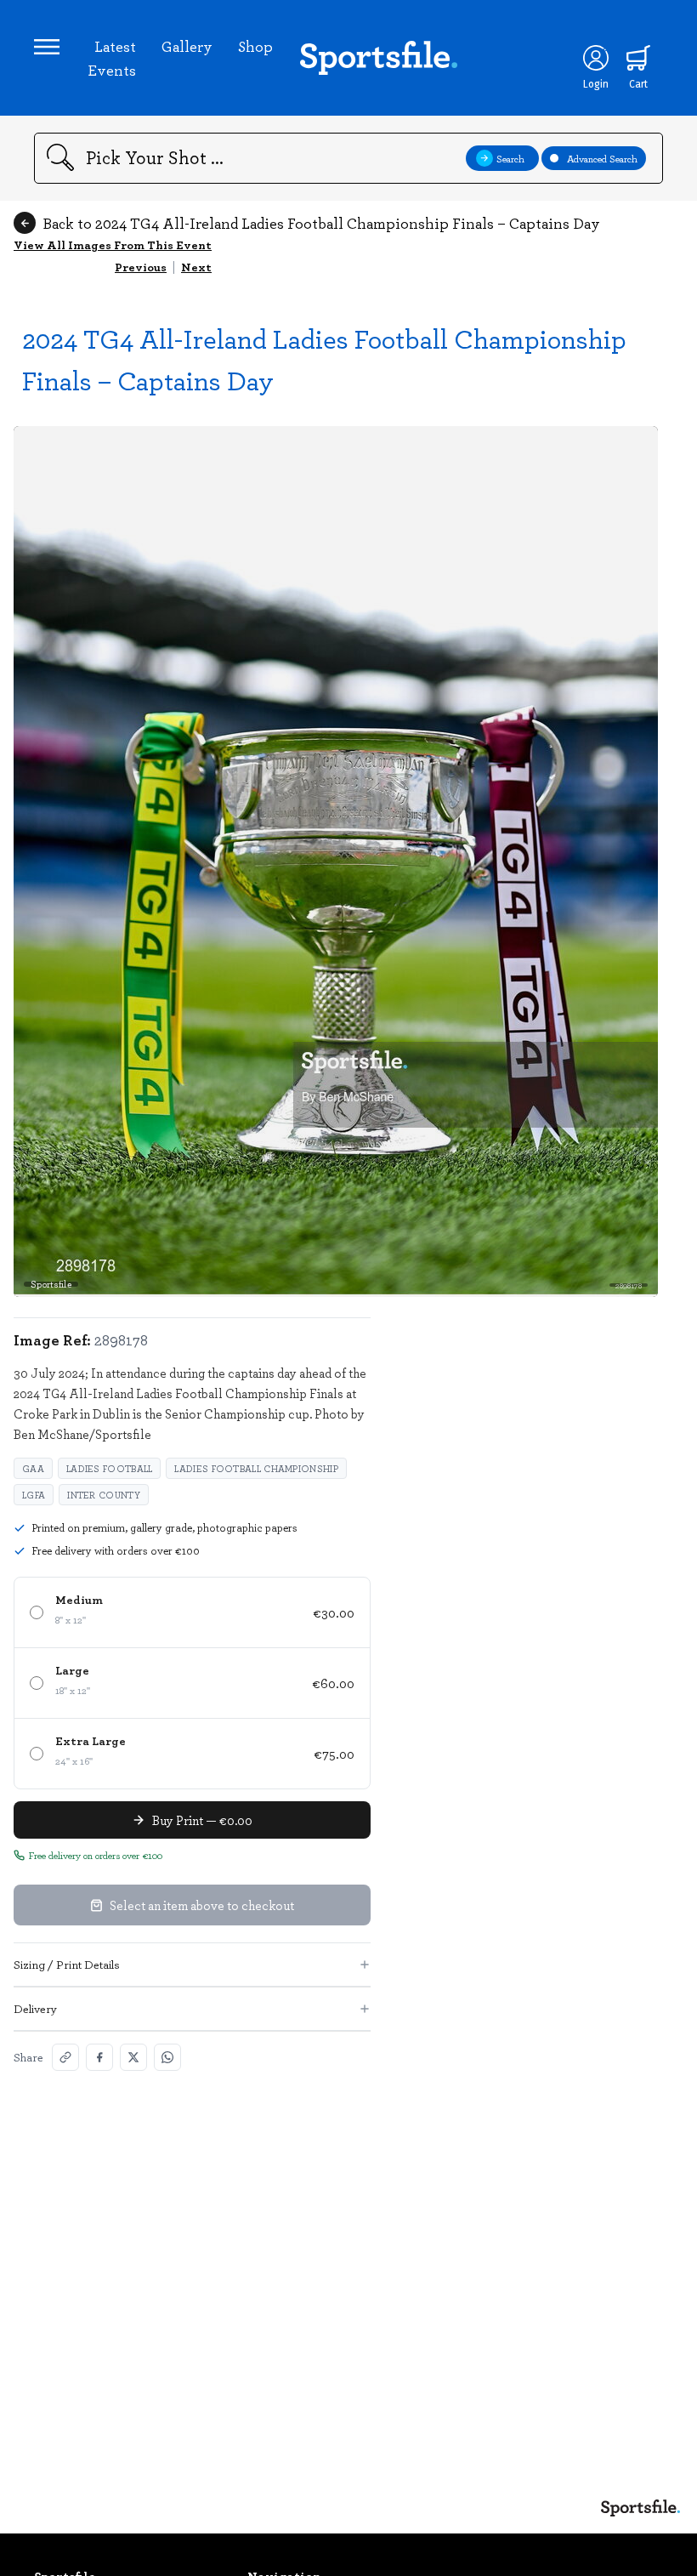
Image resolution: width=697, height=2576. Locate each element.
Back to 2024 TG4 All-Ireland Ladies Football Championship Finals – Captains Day (321, 223)
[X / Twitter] (133, 2057)
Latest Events (112, 58)
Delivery (35, 2008)
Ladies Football (110, 1468)
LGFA (34, 1495)
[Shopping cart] (638, 58)
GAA (33, 1468)
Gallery (187, 46)
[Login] (596, 58)
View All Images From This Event (113, 245)
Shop (255, 46)
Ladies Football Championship (256, 1468)
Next (196, 267)
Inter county (104, 1495)
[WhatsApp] (167, 2057)
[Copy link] (65, 2057)
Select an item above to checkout (202, 1905)
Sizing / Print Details (67, 1964)
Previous (141, 267)
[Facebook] (99, 2057)
